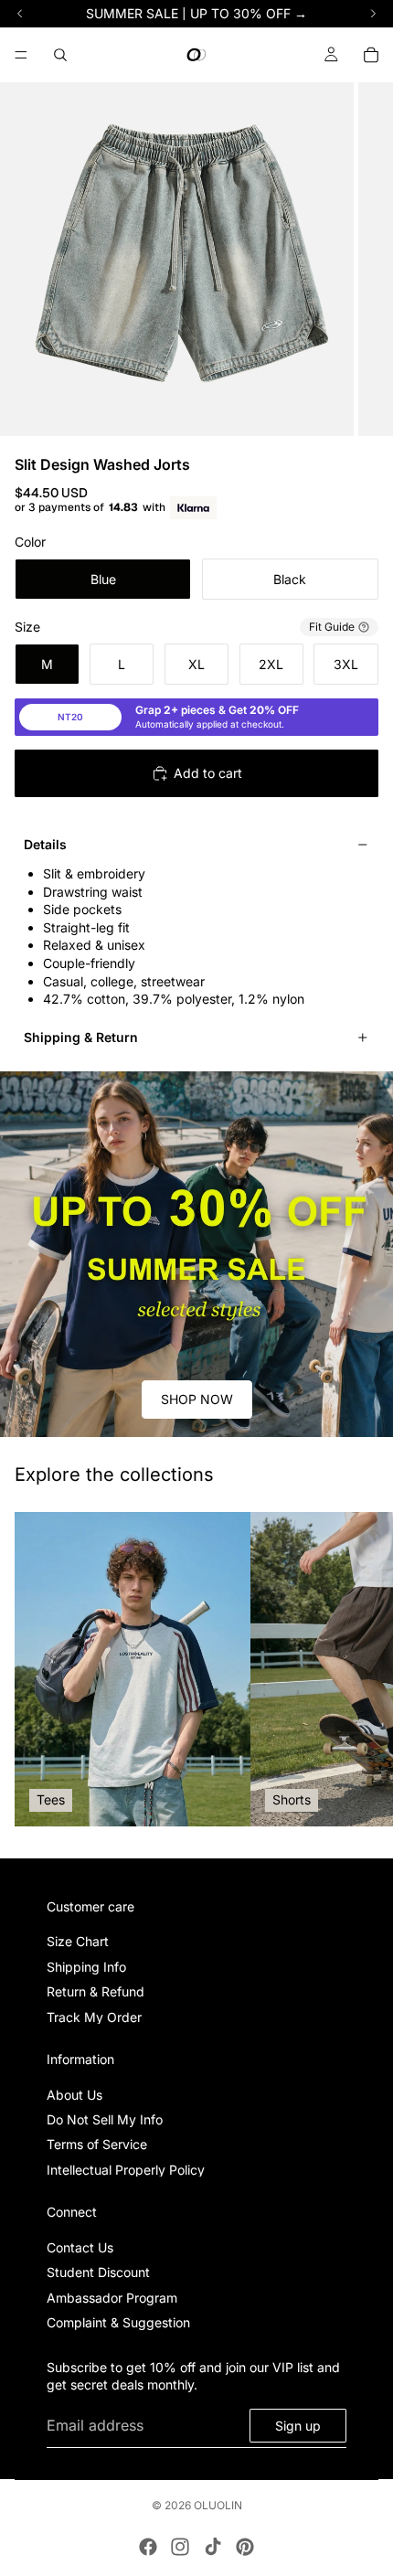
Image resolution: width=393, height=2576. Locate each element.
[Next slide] (358, 1669)
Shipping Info (86, 1967)
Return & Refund (96, 1991)
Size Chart (78, 1942)
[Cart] (371, 55)
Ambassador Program (112, 2298)
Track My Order (94, 2017)
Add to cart (208, 773)
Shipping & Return (81, 1037)
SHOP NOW (197, 1399)
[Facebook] (148, 2547)
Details (45, 844)
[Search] (60, 55)
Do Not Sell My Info (105, 2119)
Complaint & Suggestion (118, 2323)
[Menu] (21, 55)
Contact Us (80, 2247)
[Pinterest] (245, 2547)
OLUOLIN (218, 2505)
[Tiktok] (213, 2547)
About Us (74, 2095)
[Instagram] (180, 2547)
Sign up (298, 2426)
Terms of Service (97, 2145)
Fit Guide (332, 627)
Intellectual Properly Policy (126, 2170)
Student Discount (98, 2273)
